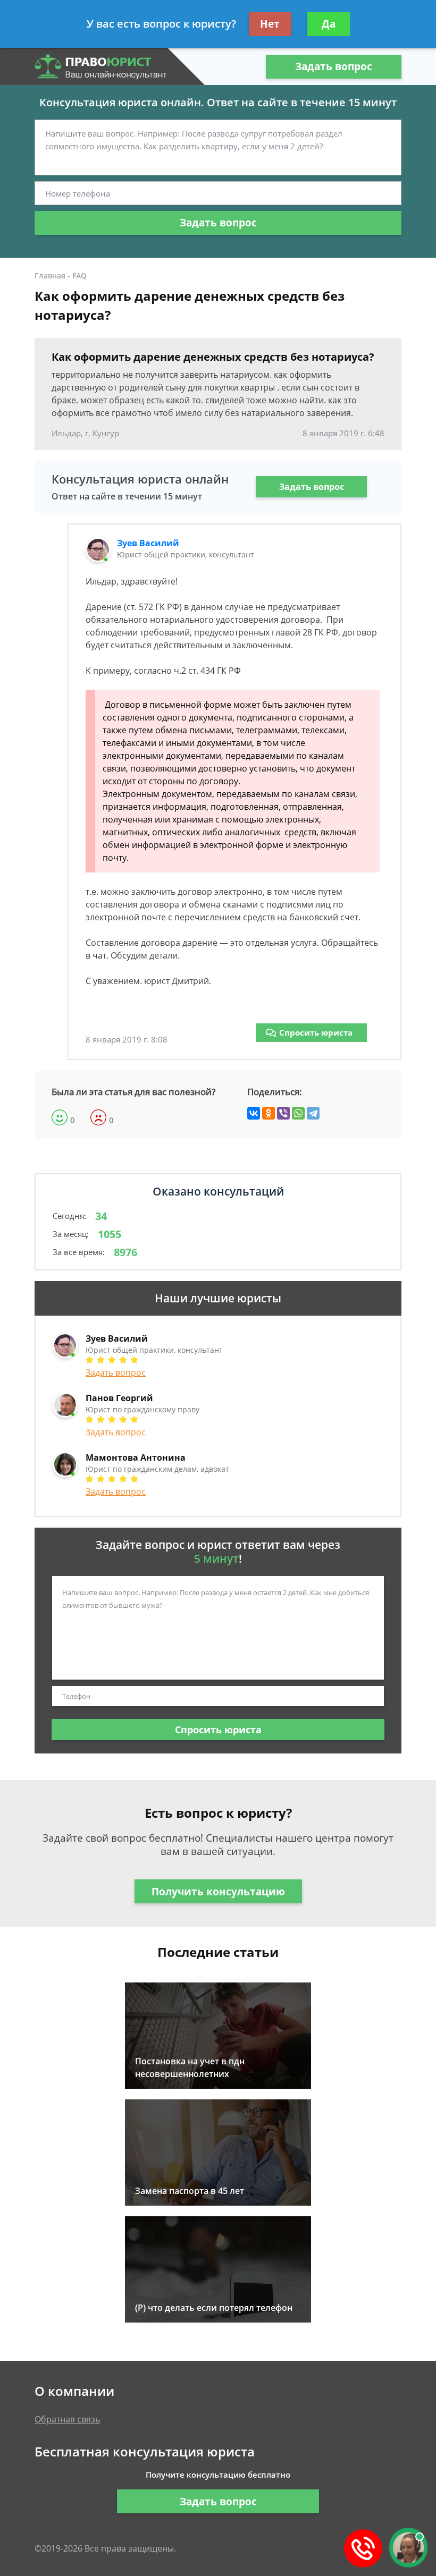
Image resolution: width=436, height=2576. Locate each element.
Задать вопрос (334, 66)
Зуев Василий (148, 543)
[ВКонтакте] (254, 1113)
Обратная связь (67, 2419)
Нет (270, 24)
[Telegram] (313, 1113)
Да (329, 24)
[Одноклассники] (269, 1113)
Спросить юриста (316, 1032)
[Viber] (283, 1113)
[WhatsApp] (298, 1113)
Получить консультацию (218, 1892)
